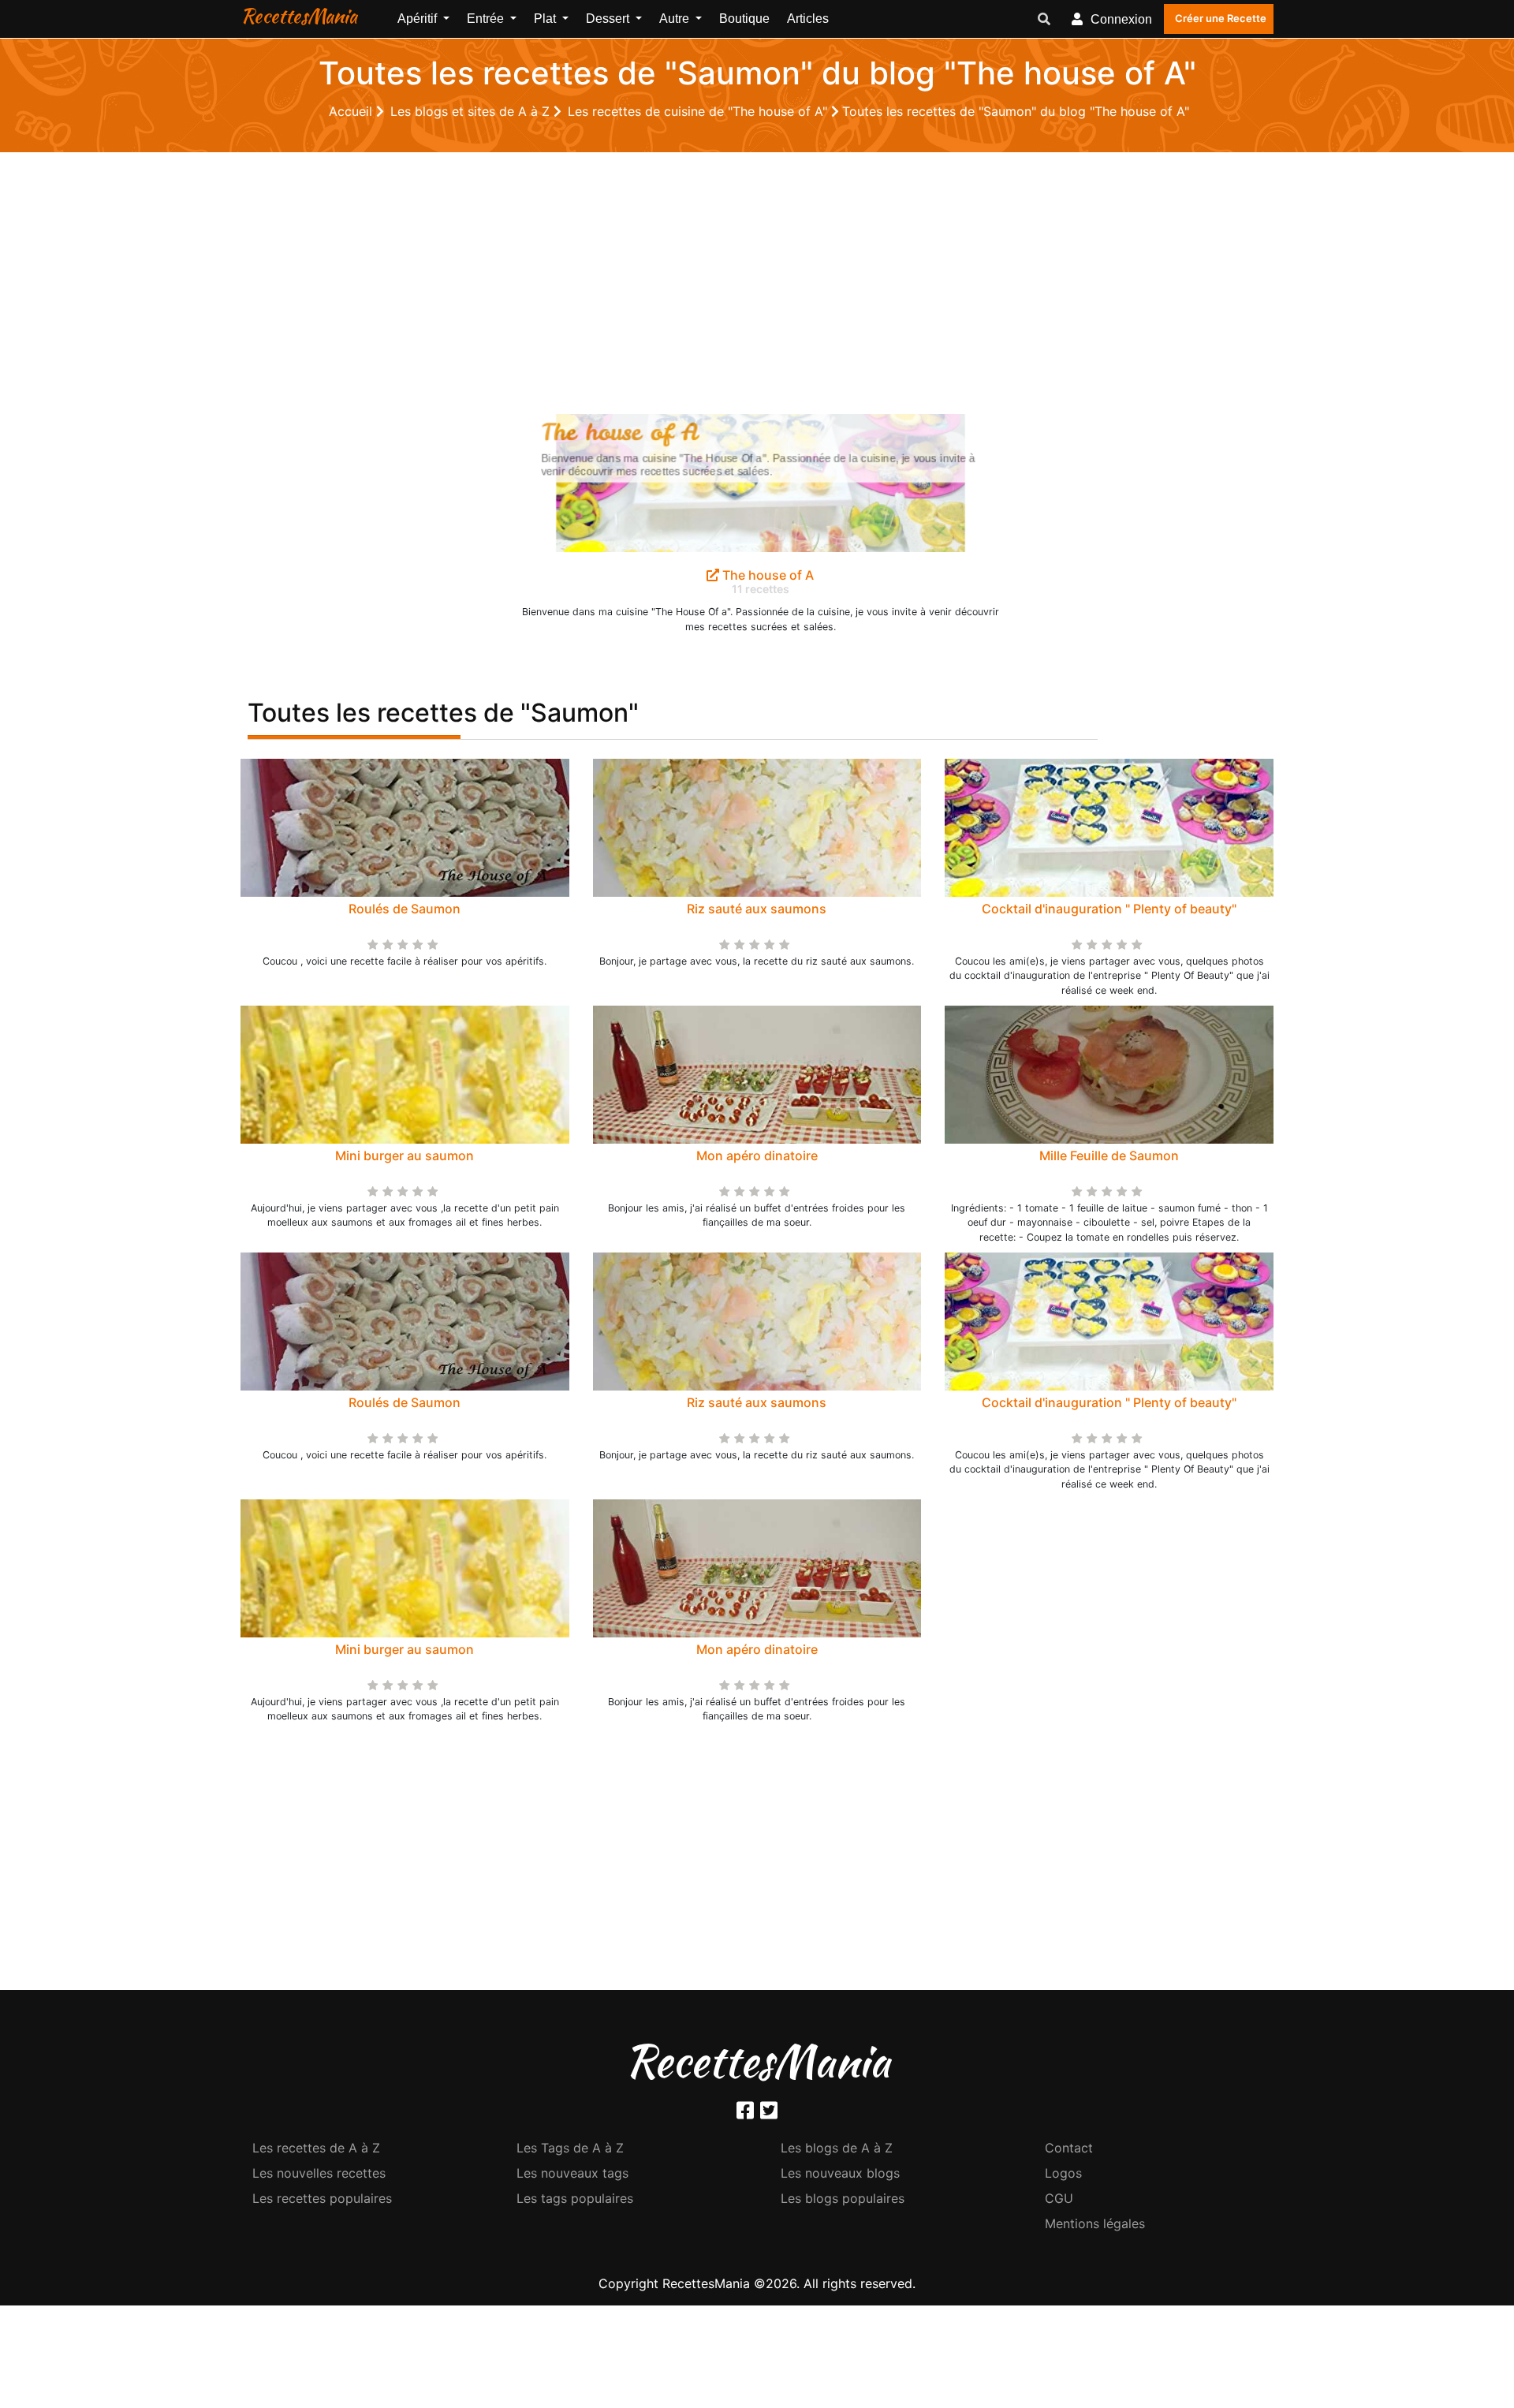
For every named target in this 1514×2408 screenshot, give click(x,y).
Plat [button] (546, 19)
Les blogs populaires (843, 2198)
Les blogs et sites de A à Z (472, 111)
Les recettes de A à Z (316, 2148)
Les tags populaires (575, 2198)
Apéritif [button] (419, 19)
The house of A (766, 575)
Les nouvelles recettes (319, 2173)
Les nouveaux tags (572, 2173)
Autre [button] (676, 19)
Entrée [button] (487, 19)
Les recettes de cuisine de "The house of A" (699, 111)
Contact (1069, 2148)
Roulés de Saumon (405, 909)
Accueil (352, 111)
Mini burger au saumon (405, 1155)
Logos (1063, 2173)
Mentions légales (1095, 2223)
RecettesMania (299, 16)
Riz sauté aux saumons (757, 909)
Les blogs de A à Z (837, 2148)
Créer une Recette (1221, 18)
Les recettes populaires (322, 2198)
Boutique (744, 19)
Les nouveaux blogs (840, 2173)
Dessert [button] (609, 19)
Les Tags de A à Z (570, 2148)
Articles (808, 19)
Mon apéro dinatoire (757, 1155)
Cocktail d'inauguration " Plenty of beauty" (1109, 909)
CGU (1059, 2198)
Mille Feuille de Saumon (1109, 1155)
